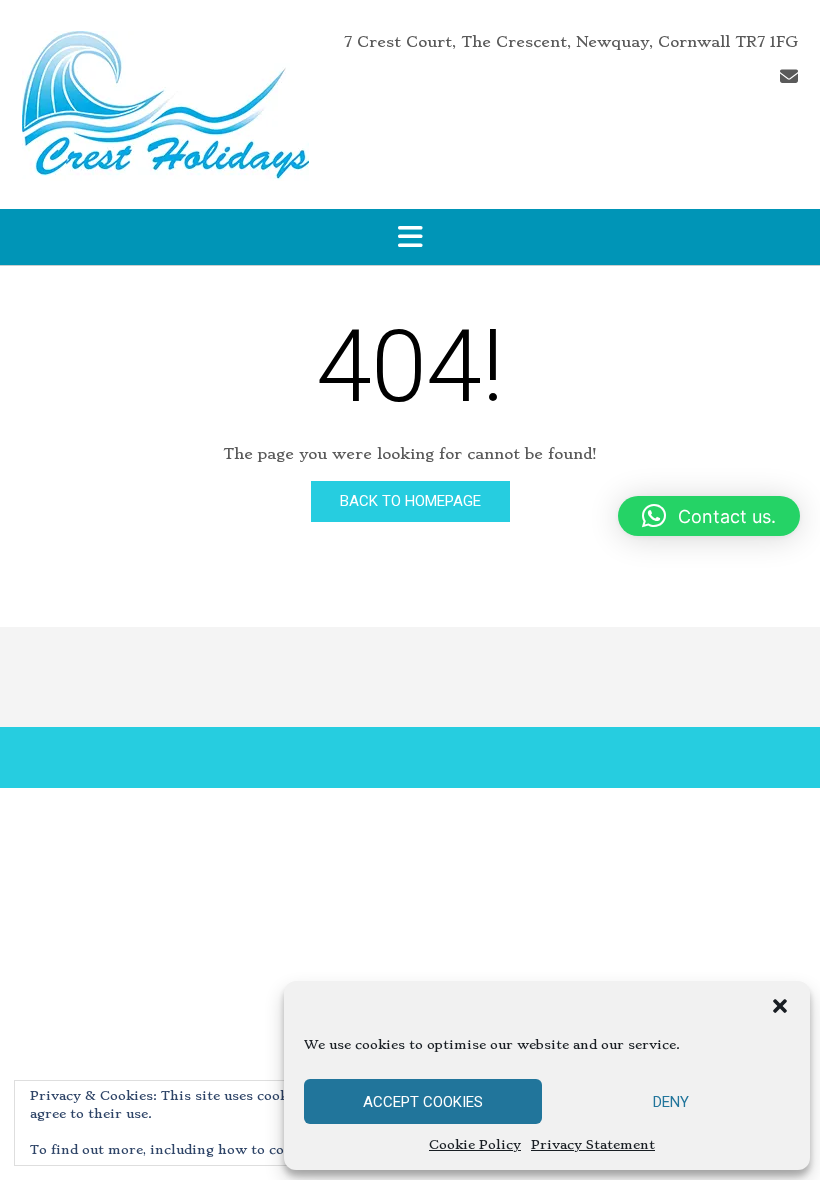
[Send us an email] (789, 76)
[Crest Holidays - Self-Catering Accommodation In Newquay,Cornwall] (165, 106)
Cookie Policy (475, 1144)
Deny (671, 1102)
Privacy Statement (593, 1144)
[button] (780, 1006)
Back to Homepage (410, 501)
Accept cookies (423, 1102)
